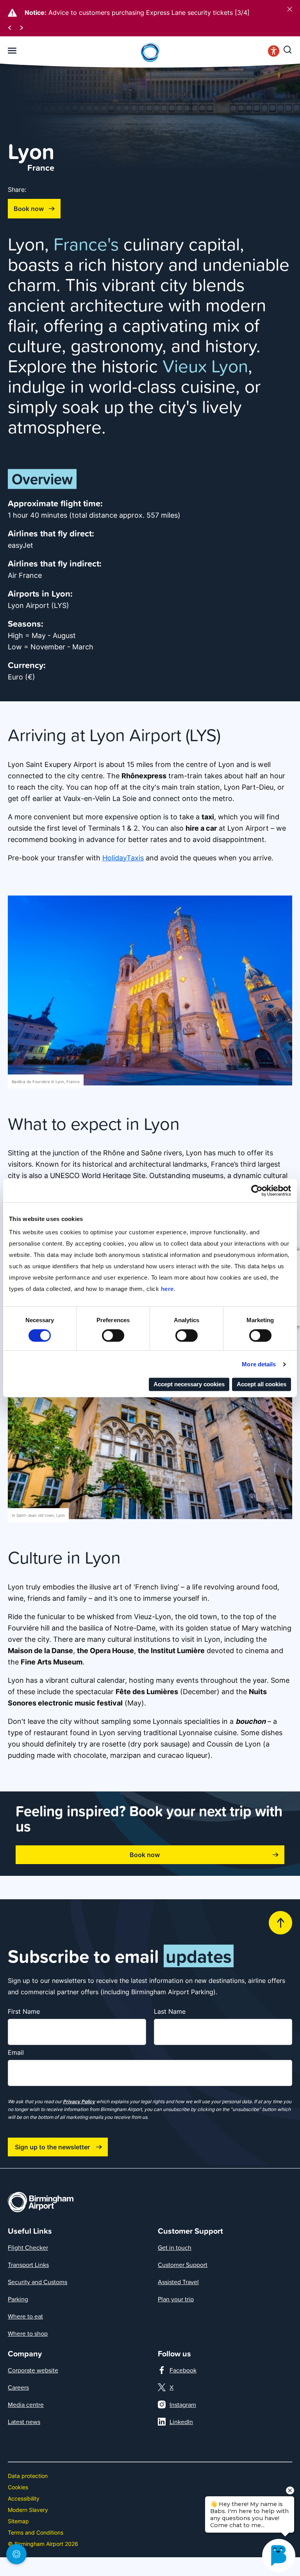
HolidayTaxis (123, 858)
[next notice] (21, 27)
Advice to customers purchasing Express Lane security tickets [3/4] (149, 13)
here (167, 1289)
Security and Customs (37, 2282)
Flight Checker (28, 2247)
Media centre (26, 2404)
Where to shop (28, 2333)
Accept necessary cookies (189, 1384)
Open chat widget (5, 2559)
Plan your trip (176, 2299)
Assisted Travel (178, 2282)
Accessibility (24, 2498)
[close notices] (290, 9)
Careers (18, 2387)
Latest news (24, 2422)
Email (16, 2052)
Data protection (28, 2476)
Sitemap (18, 2521)
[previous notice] (10, 27)
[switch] (113, 1335)
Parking (18, 2299)
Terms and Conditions (36, 2532)
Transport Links (28, 2265)
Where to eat (25, 2316)
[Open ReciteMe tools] (274, 53)
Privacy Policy (79, 2101)
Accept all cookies (262, 1384)
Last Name (170, 2011)
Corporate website (33, 2370)
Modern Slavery (28, 2510)
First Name (24, 2011)
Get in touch (175, 2247)
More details (259, 1364)
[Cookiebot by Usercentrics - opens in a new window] (257, 1191)
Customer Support (183, 2265)
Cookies (18, 2487)
